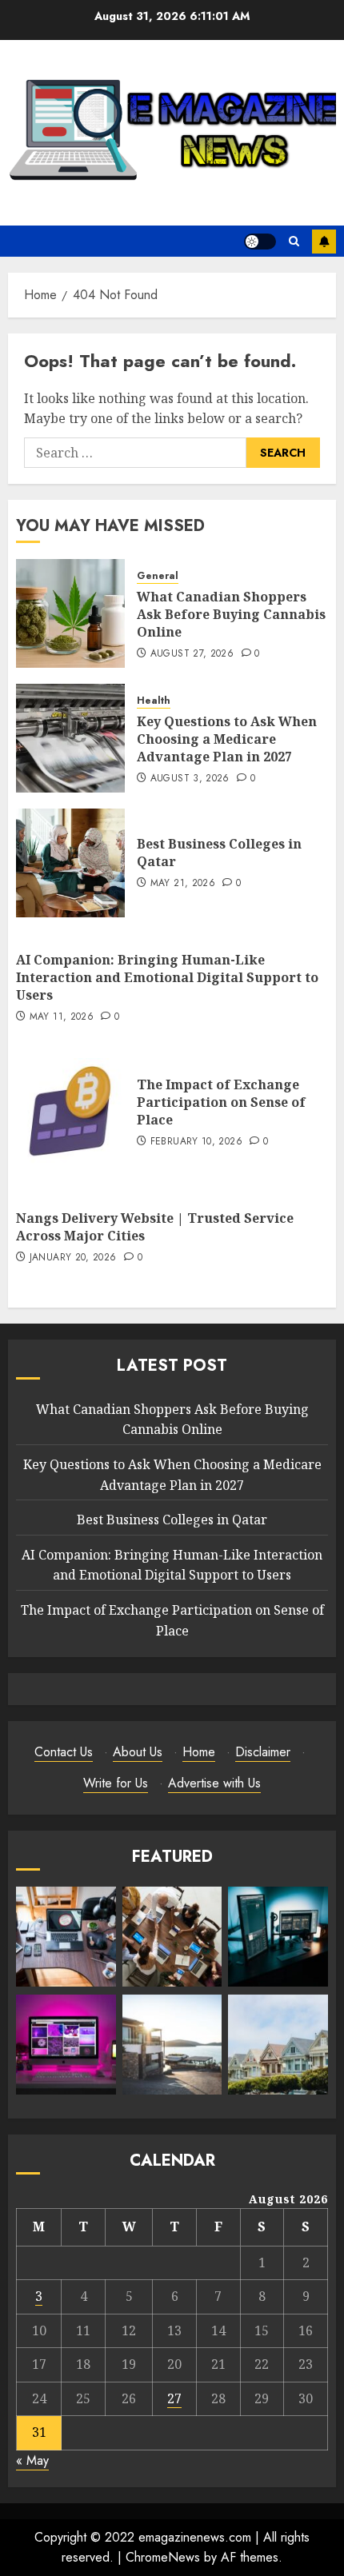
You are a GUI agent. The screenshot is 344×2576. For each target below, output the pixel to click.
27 (174, 2398)
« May (32, 2460)
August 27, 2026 (192, 654)
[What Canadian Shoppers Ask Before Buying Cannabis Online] (70, 613)
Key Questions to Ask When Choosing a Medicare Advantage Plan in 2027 (227, 739)
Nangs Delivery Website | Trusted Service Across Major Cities (155, 1227)
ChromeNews (163, 2557)
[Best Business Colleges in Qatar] (70, 863)
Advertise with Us (214, 1783)
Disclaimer (263, 1752)
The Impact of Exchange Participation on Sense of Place (221, 1102)
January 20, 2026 (73, 1258)
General (158, 576)
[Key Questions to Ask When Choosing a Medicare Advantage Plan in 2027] (70, 738)
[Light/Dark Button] (260, 242)
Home (199, 1752)
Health (154, 701)
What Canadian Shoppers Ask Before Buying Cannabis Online (231, 615)
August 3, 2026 (190, 779)
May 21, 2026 (183, 884)
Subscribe (324, 242)
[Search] (294, 241)
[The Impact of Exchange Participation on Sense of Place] (70, 1112)
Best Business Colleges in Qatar (219, 853)
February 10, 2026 (196, 1142)
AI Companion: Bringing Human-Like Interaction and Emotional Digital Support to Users (167, 978)
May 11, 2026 (62, 1017)
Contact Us (64, 1752)
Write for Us (116, 1783)
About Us (138, 1752)
